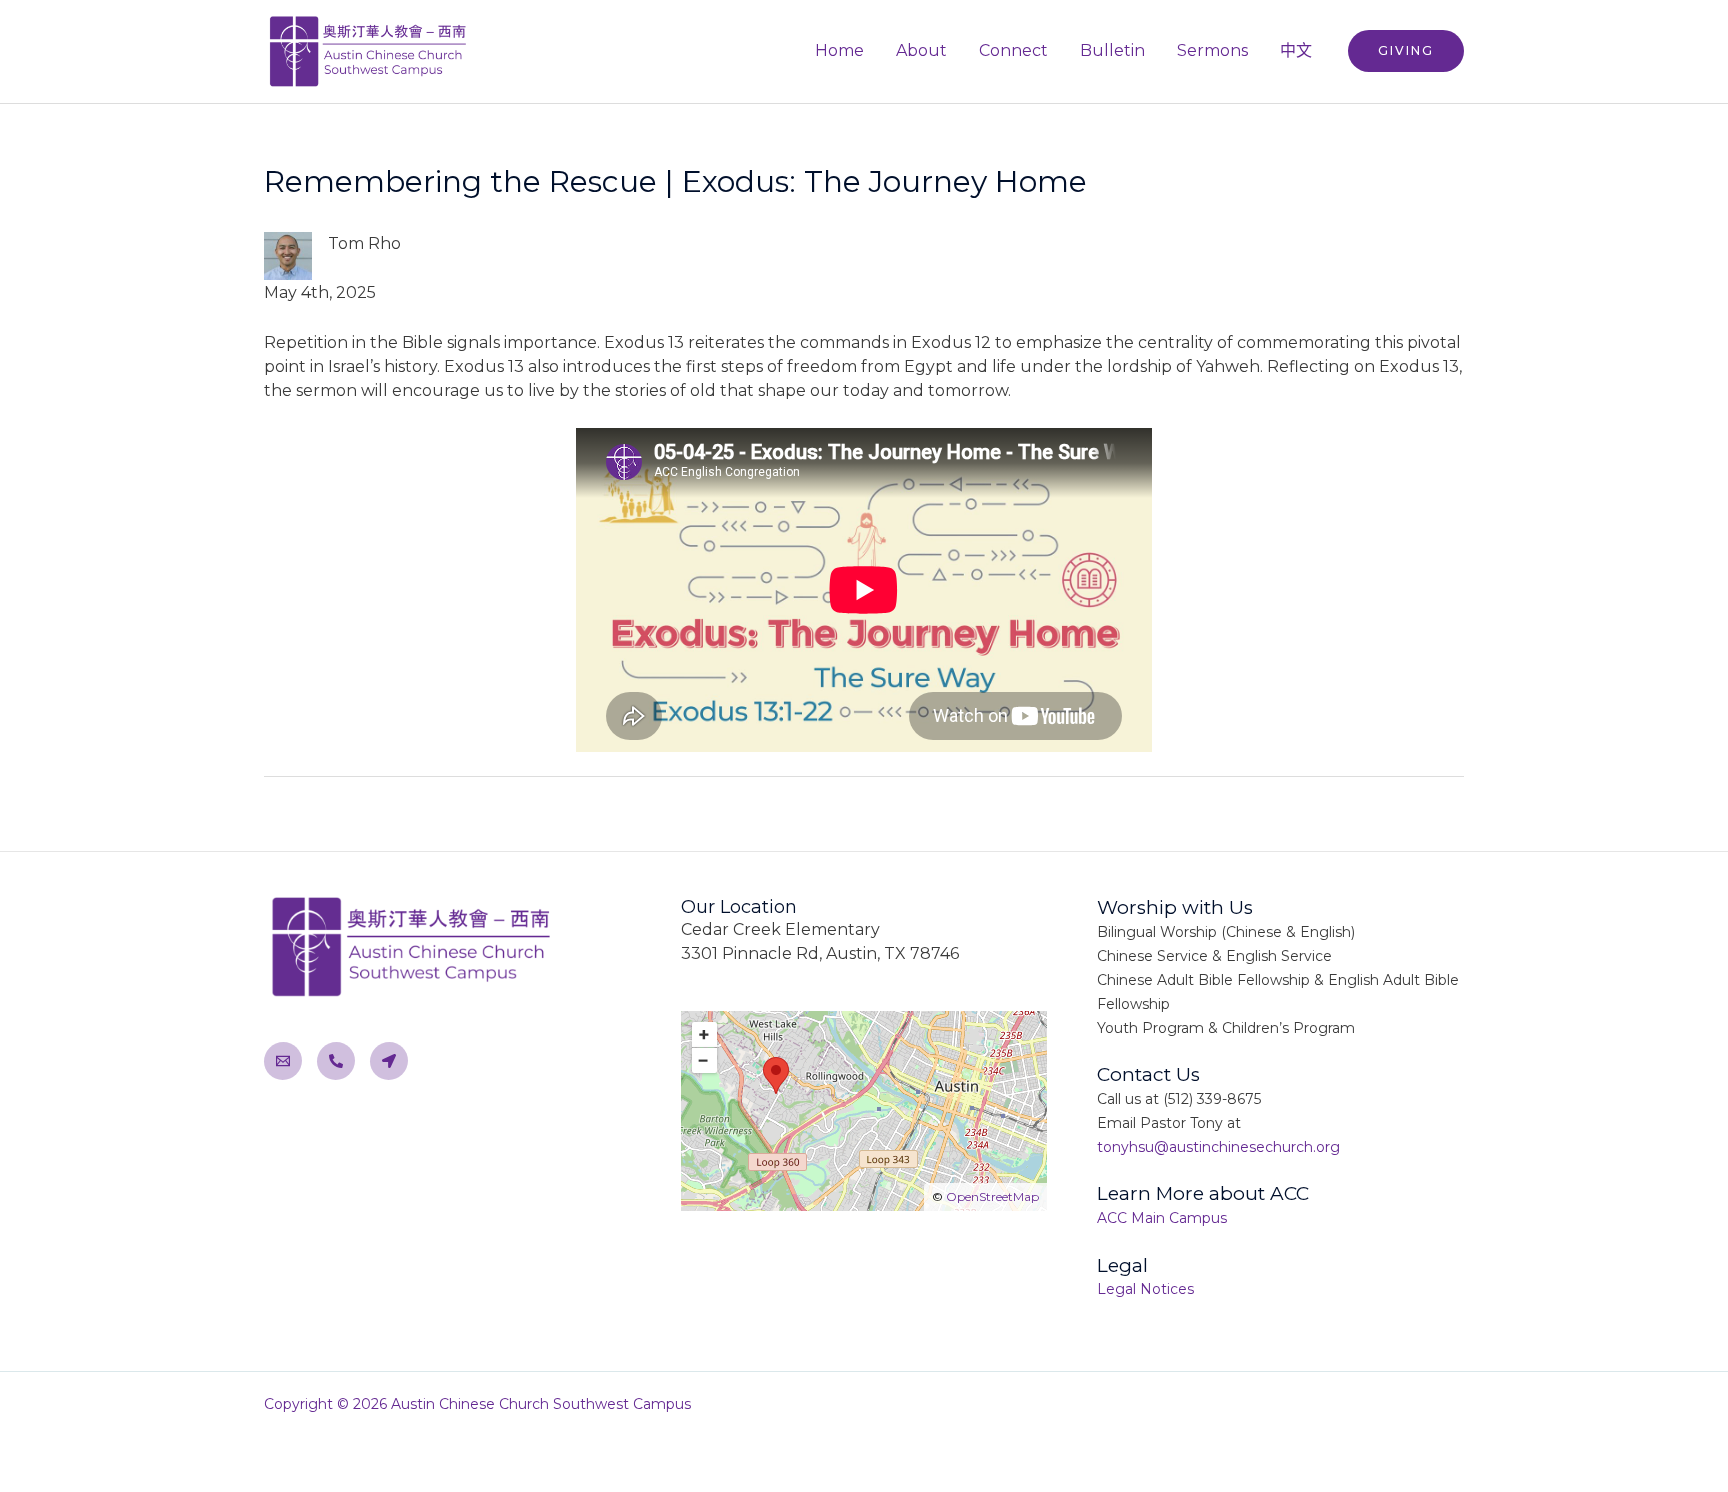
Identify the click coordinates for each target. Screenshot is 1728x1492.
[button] (1406, 51)
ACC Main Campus (1162, 1218)
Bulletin (1112, 50)
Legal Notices (1145, 1289)
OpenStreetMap (992, 1196)
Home (839, 50)
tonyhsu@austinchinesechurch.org (1218, 1147)
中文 (1296, 50)
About (921, 50)
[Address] (389, 1061)
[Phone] (336, 1061)
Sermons (1212, 50)
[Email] (283, 1061)
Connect (1013, 50)
